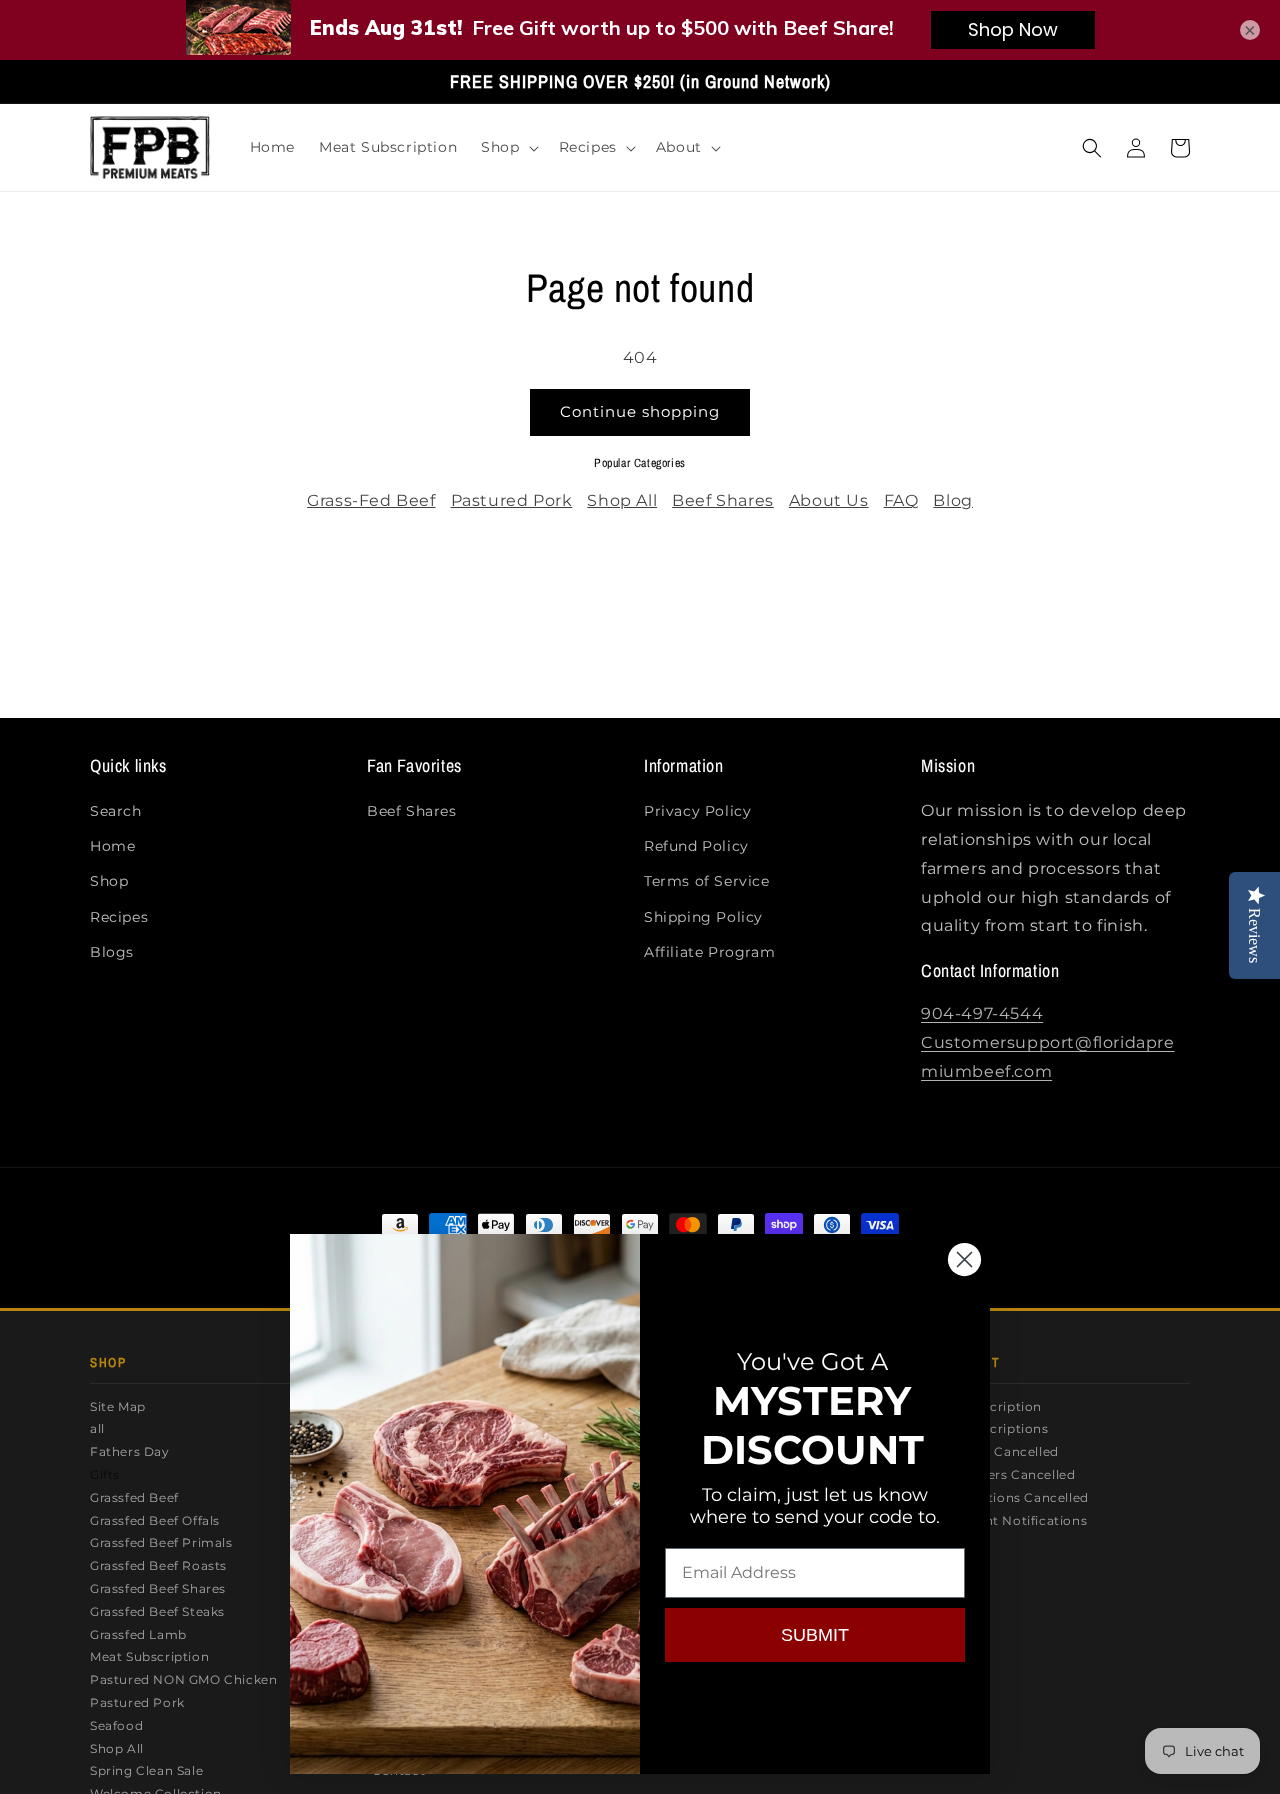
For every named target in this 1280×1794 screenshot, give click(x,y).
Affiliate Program (709, 952)
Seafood (116, 1725)
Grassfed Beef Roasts (158, 1565)
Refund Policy (696, 846)
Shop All (622, 500)
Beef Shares (723, 500)
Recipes (119, 917)
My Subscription (989, 1406)
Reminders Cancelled (1005, 1474)
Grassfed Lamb (138, 1634)
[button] (507, 147)
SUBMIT (815, 1635)
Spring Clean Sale (146, 1770)
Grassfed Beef (134, 1497)
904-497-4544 (982, 1013)
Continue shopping (640, 411)
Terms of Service (707, 881)
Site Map (118, 1406)
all (97, 1428)
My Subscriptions (992, 1428)
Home (112, 846)
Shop (109, 881)
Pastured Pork (512, 500)
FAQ (901, 500)
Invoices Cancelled (997, 1451)
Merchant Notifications (1011, 1520)
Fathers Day (130, 1451)
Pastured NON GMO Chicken (183, 1679)
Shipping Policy (703, 917)
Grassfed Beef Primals (161, 1542)
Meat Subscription (149, 1656)
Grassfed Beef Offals (155, 1520)
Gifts (105, 1474)
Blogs (112, 952)
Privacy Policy (697, 811)
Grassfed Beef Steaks (157, 1611)
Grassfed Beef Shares (158, 1588)
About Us (829, 500)
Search (116, 811)
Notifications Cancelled (1012, 1497)
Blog (952, 500)
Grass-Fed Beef (371, 500)
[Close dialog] (964, 1259)
